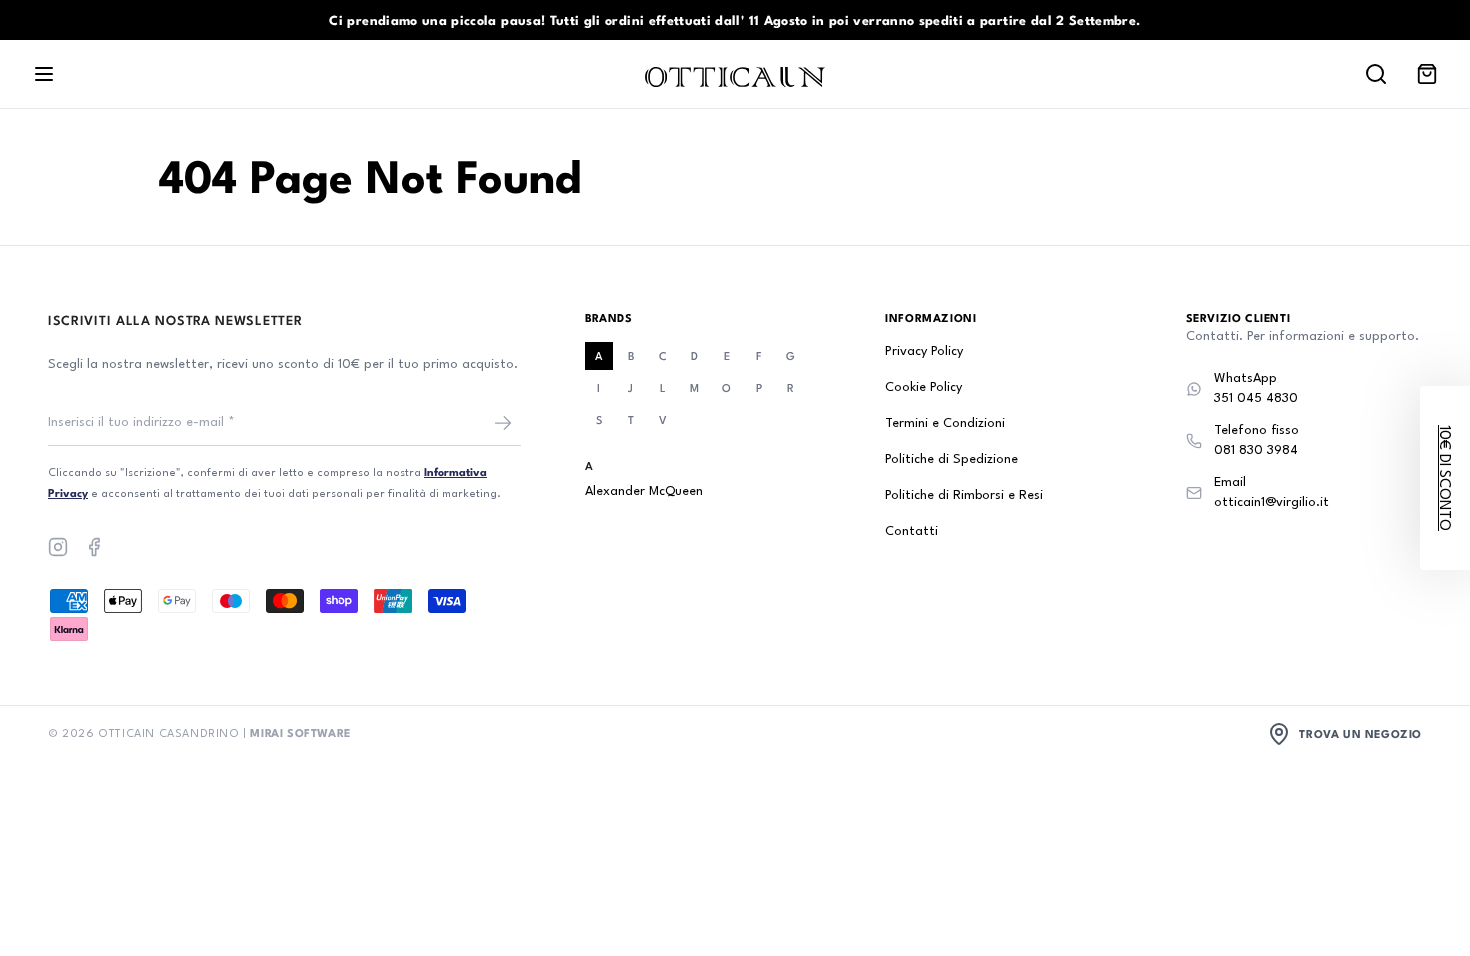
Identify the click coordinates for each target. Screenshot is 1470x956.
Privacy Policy (924, 351)
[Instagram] (58, 547)
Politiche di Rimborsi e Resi (964, 495)
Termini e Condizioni (945, 423)
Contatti (911, 531)
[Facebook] (94, 547)
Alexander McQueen (644, 491)
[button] (1445, 478)
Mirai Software (300, 732)
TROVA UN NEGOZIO (1360, 733)
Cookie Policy (923, 387)
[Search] (1376, 74)
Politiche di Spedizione (951, 459)
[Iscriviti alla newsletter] (503, 423)
